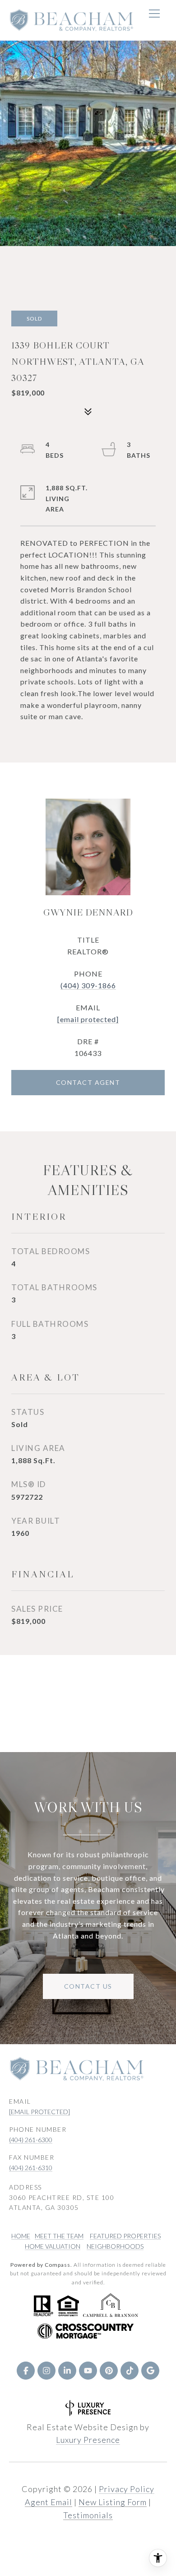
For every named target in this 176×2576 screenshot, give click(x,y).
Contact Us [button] (88, 1986)
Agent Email (49, 2502)
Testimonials (88, 2515)
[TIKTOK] (130, 2371)
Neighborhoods (115, 2246)
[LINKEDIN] (67, 2371)
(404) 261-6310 (31, 2168)
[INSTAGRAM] (46, 2371)
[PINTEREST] (109, 2371)
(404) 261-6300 (31, 2140)
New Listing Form (113, 2502)
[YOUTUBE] (88, 2371)
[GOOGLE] (150, 2371)
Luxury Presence (88, 2440)
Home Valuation (53, 2246)
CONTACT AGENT (88, 1082)
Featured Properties (125, 2236)
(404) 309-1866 (88, 985)
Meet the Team (59, 2236)
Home (21, 2236)
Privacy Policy (127, 2489)
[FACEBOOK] (26, 2371)
